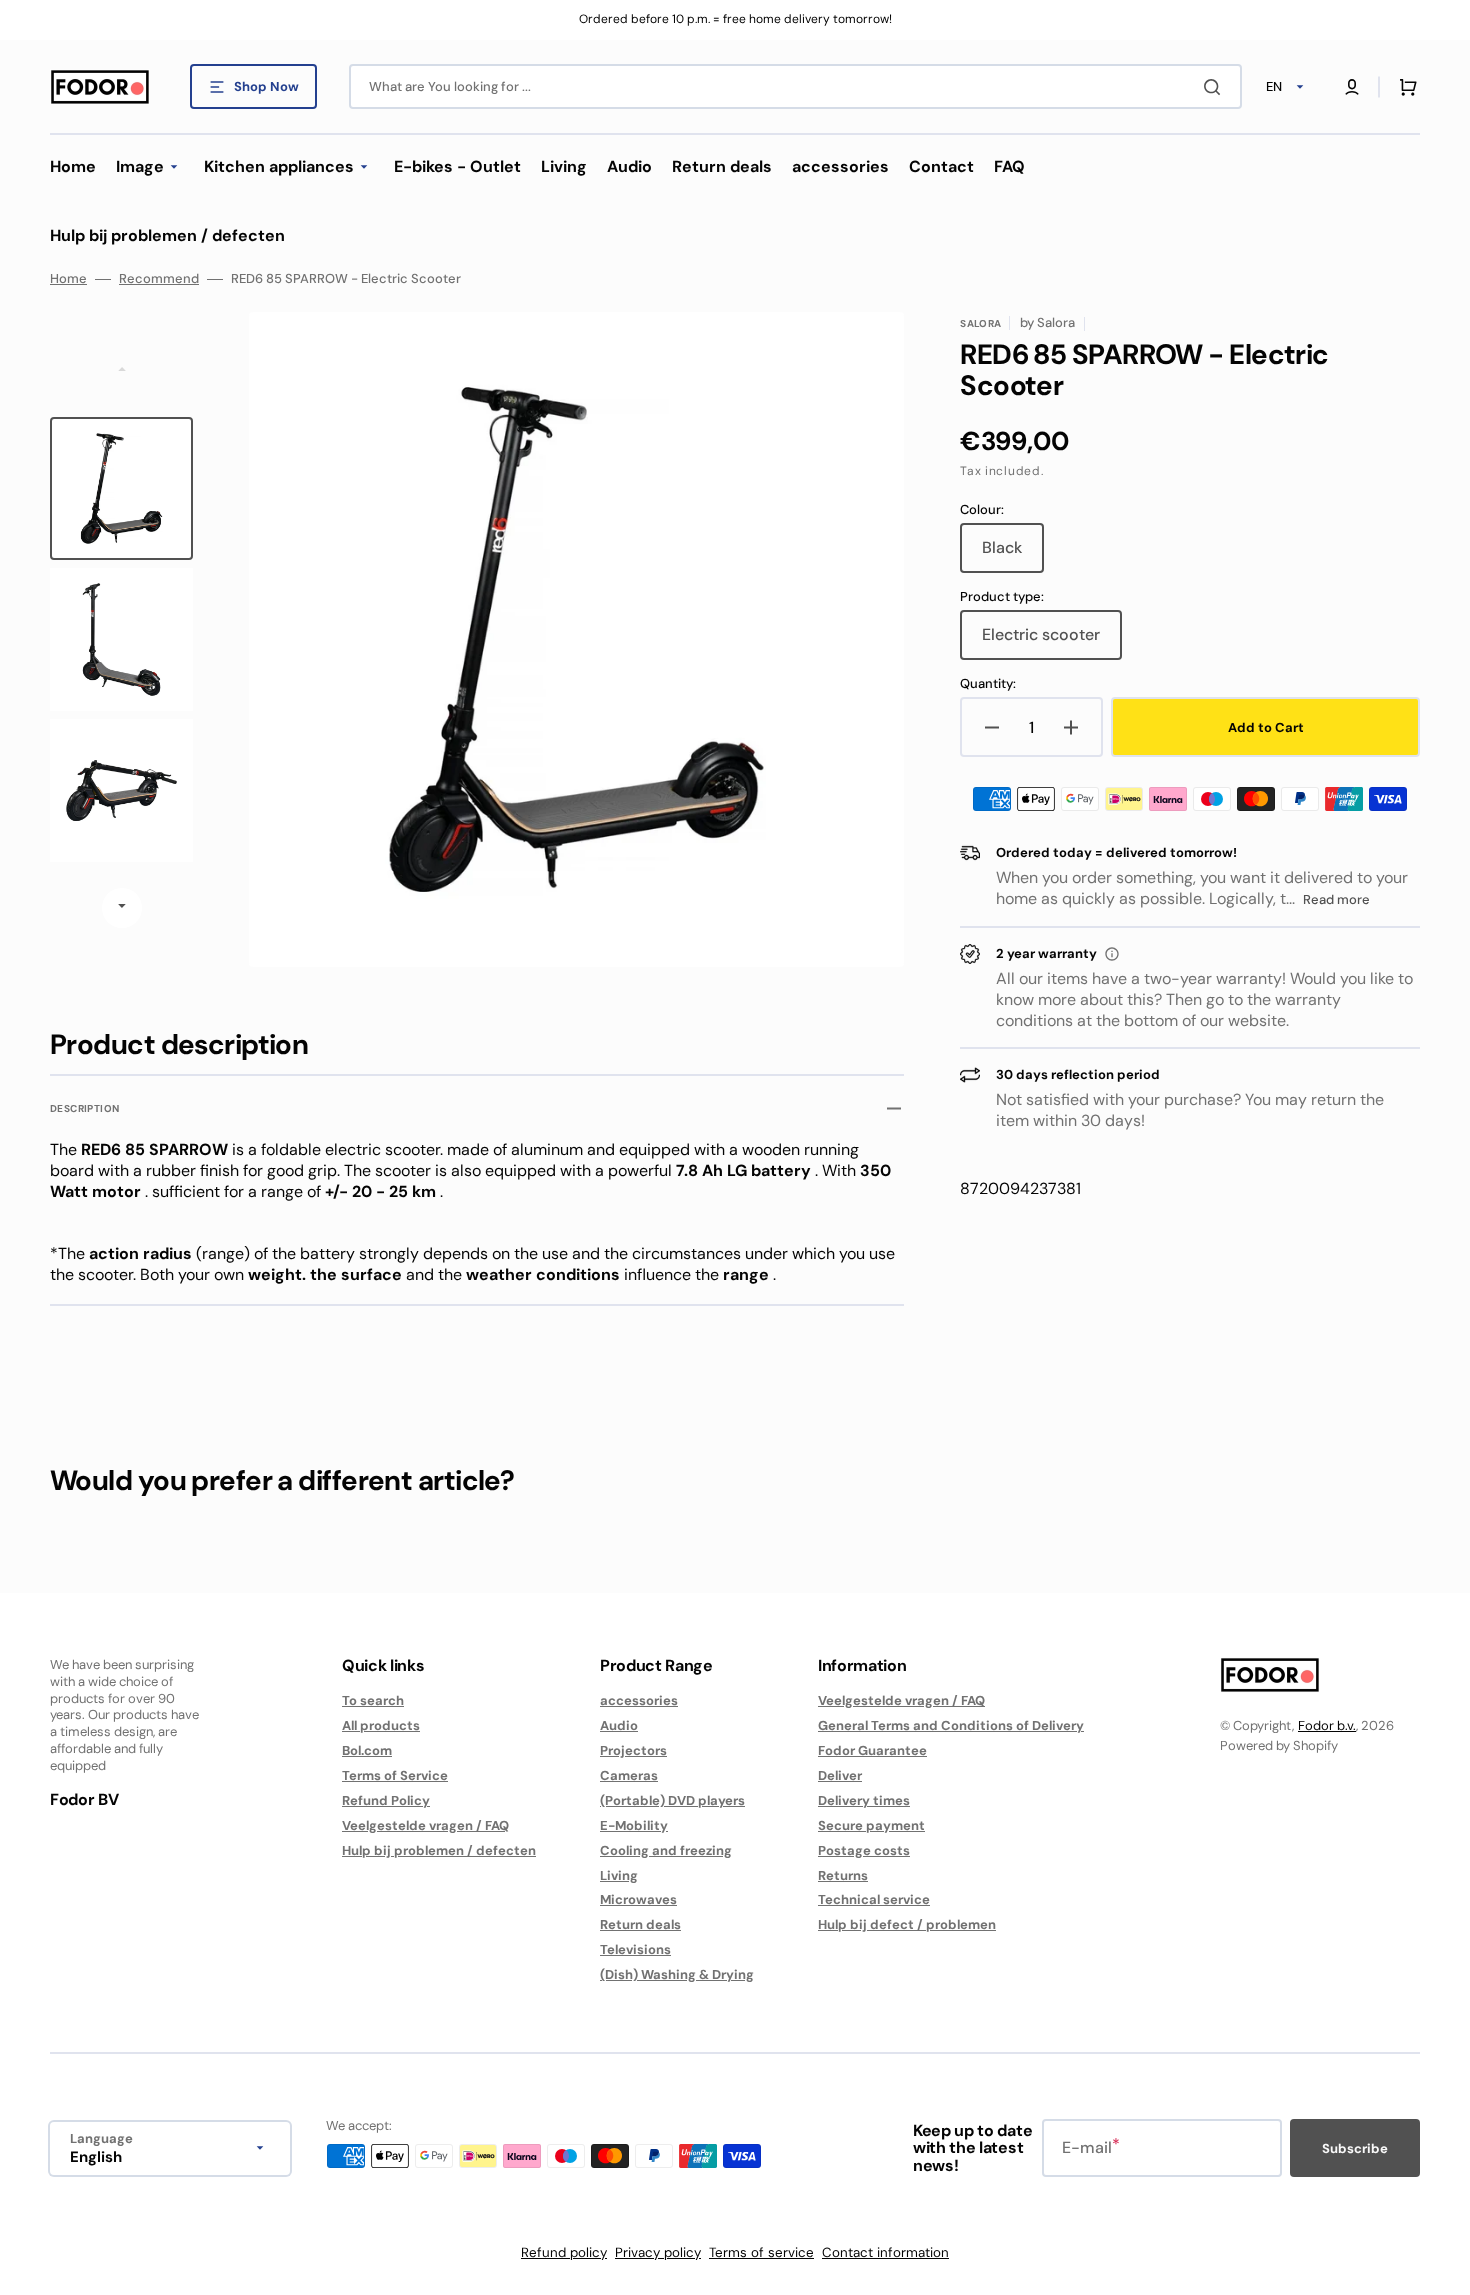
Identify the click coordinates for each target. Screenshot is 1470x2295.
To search (373, 1701)
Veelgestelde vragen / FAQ (425, 1825)
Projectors (633, 1750)
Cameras (629, 1775)
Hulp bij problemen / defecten (439, 1850)
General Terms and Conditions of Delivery (951, 1725)
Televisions (635, 1949)
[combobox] (795, 86)
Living (619, 1875)
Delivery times (864, 1800)
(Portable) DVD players (672, 1800)
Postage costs (864, 1850)
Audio (619, 1725)
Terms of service (761, 2252)
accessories (639, 1701)
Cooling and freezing (666, 1850)
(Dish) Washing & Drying (677, 1974)
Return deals (640, 1924)
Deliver (840, 1775)
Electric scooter (1052, 642)
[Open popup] (1112, 954)
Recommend (159, 279)
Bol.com (367, 1750)
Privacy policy (658, 2252)
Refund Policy (386, 1800)
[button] (1352, 87)
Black (1013, 555)
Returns (843, 1875)
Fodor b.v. (1327, 1725)
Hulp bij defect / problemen (907, 1924)
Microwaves (638, 1899)
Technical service (874, 1899)
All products (381, 1725)
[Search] (1216, 87)
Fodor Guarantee (872, 1750)
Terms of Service (395, 1775)
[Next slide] (122, 908)
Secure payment (871, 1825)
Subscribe (1355, 2148)
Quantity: (988, 684)
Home (68, 279)
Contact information (885, 2252)
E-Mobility (634, 1825)
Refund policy (564, 2252)
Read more (1336, 899)
